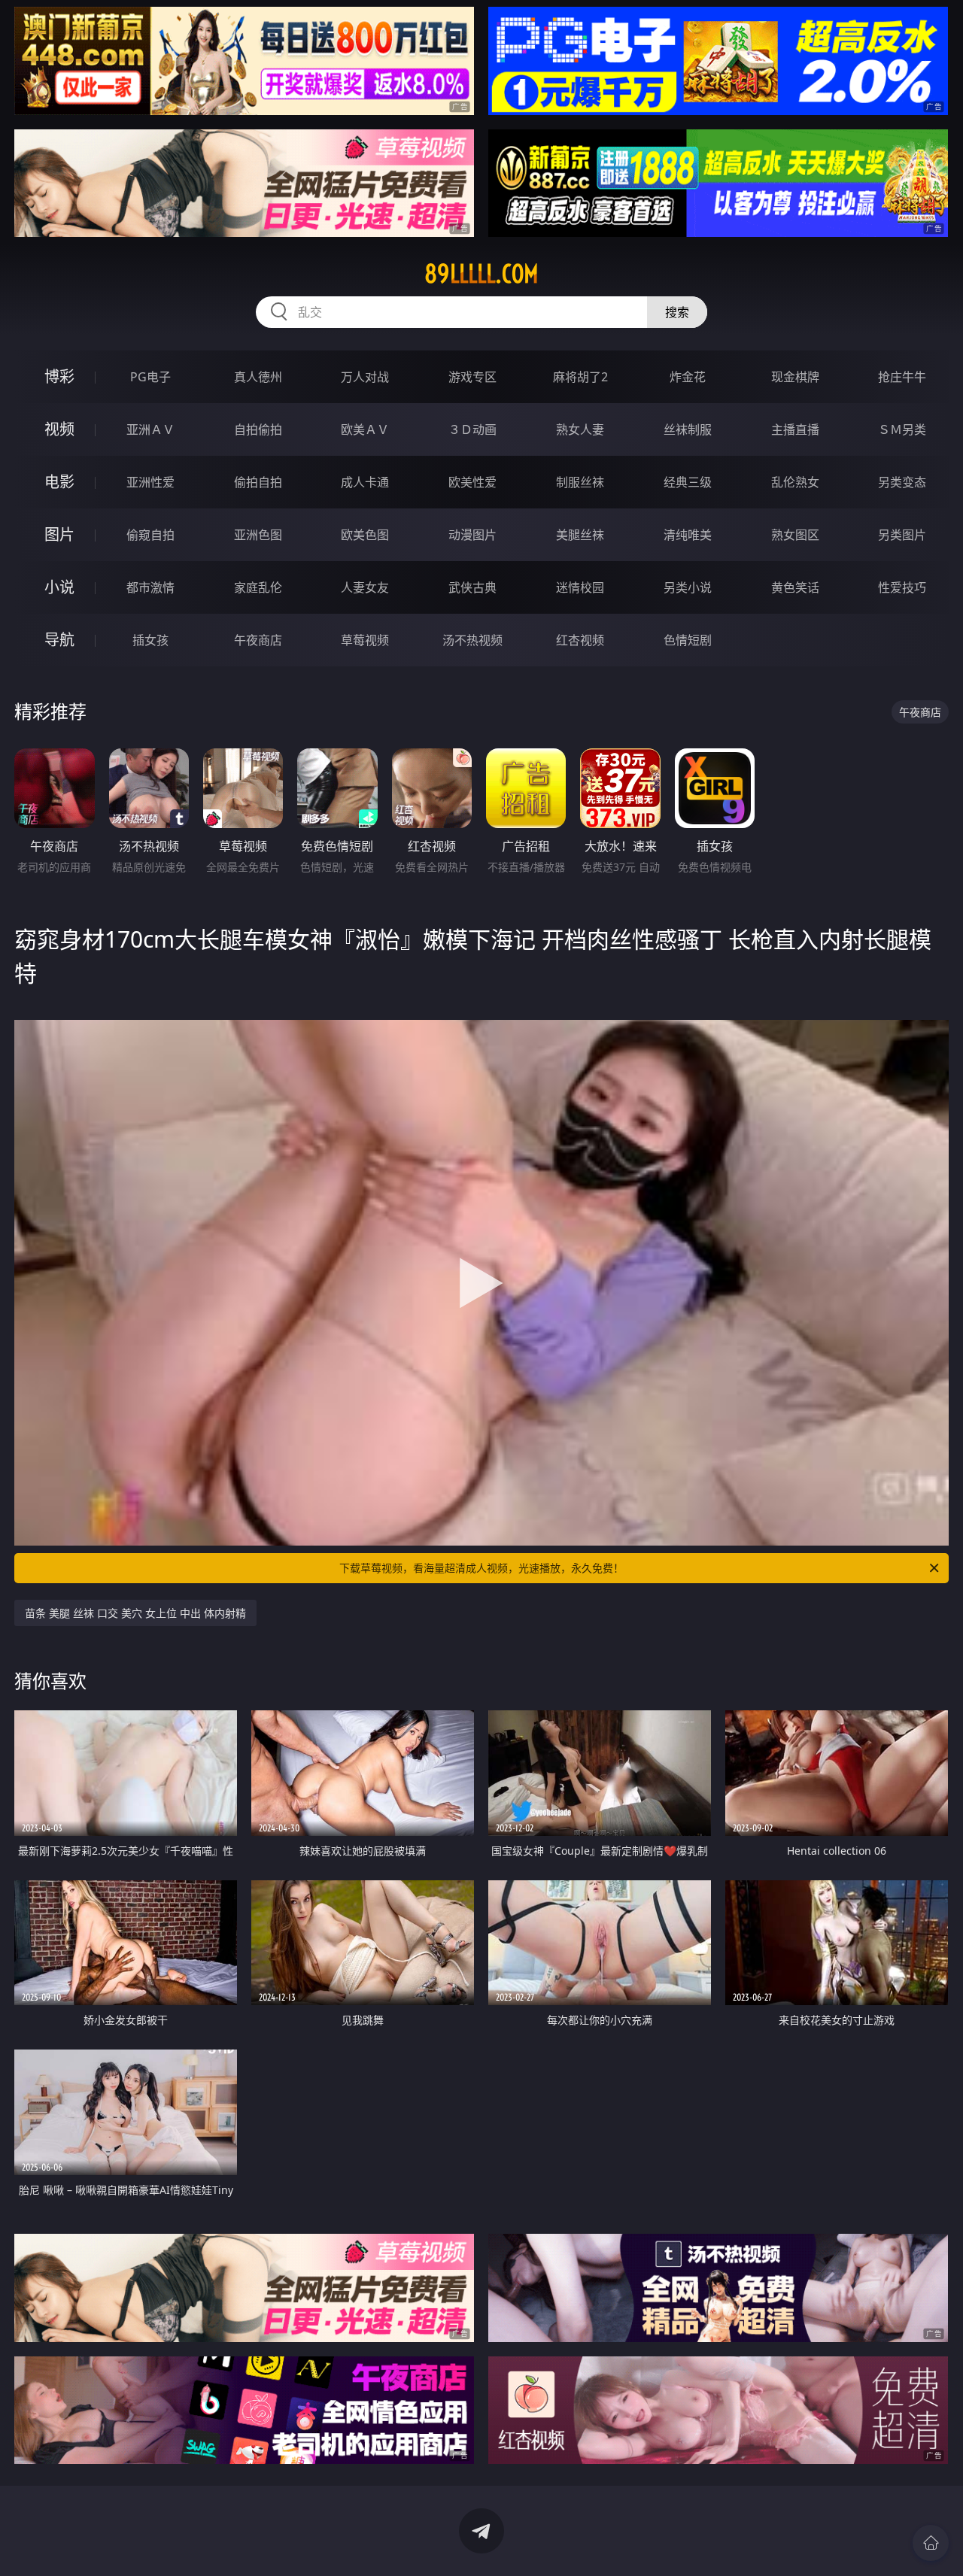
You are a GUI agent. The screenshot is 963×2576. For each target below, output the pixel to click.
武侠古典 (472, 587)
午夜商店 (258, 640)
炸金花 (688, 377)
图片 (59, 534)
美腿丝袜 (580, 535)
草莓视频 (365, 640)
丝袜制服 (688, 429)
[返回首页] (931, 2543)
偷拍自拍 (258, 482)
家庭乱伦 (258, 587)
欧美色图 (365, 535)
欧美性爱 (472, 482)
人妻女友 (365, 587)
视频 (59, 429)
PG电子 (150, 377)
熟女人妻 (580, 429)
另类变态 (902, 482)
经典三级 (688, 482)
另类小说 (688, 587)
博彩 (59, 376)
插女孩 (150, 640)
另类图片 (902, 535)
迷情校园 (580, 587)
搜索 (677, 312)
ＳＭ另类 (902, 429)
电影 (59, 482)
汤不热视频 (472, 640)
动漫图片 (472, 535)
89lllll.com (481, 274)
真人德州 (258, 377)
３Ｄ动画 (472, 429)
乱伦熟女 (795, 482)
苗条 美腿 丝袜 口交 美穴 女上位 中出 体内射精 (135, 1613)
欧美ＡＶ (365, 429)
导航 (59, 640)
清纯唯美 (688, 535)
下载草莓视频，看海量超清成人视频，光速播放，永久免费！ (481, 1568)
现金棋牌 (795, 377)
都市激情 (150, 587)
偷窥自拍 (150, 535)
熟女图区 (795, 535)
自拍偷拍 (258, 429)
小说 (59, 587)
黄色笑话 (795, 587)
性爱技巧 (902, 587)
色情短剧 (688, 640)
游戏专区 (472, 377)
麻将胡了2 (580, 377)
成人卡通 (365, 482)
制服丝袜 (580, 482)
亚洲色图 (258, 535)
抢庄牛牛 (902, 377)
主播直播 (795, 429)
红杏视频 (580, 640)
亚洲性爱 (150, 482)
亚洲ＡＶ (150, 429)
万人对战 (365, 377)
